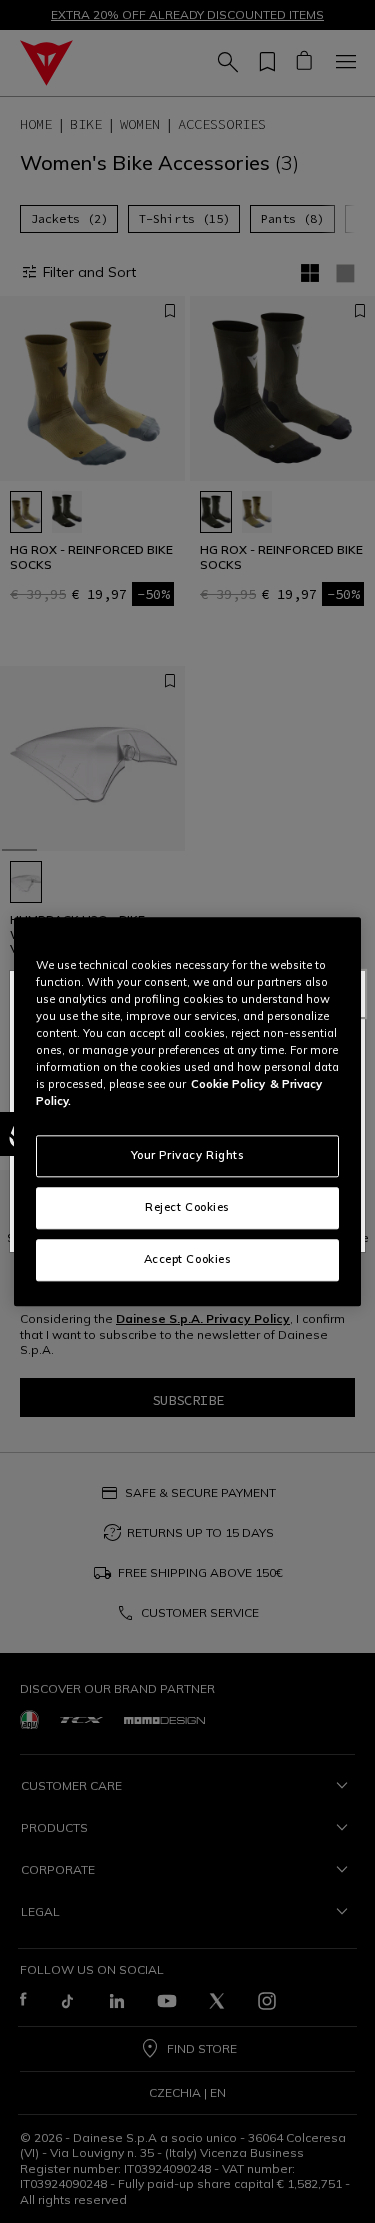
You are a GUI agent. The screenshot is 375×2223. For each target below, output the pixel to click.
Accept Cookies (188, 1259)
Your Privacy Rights (188, 1155)
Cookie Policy (228, 1084)
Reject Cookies (187, 1207)
